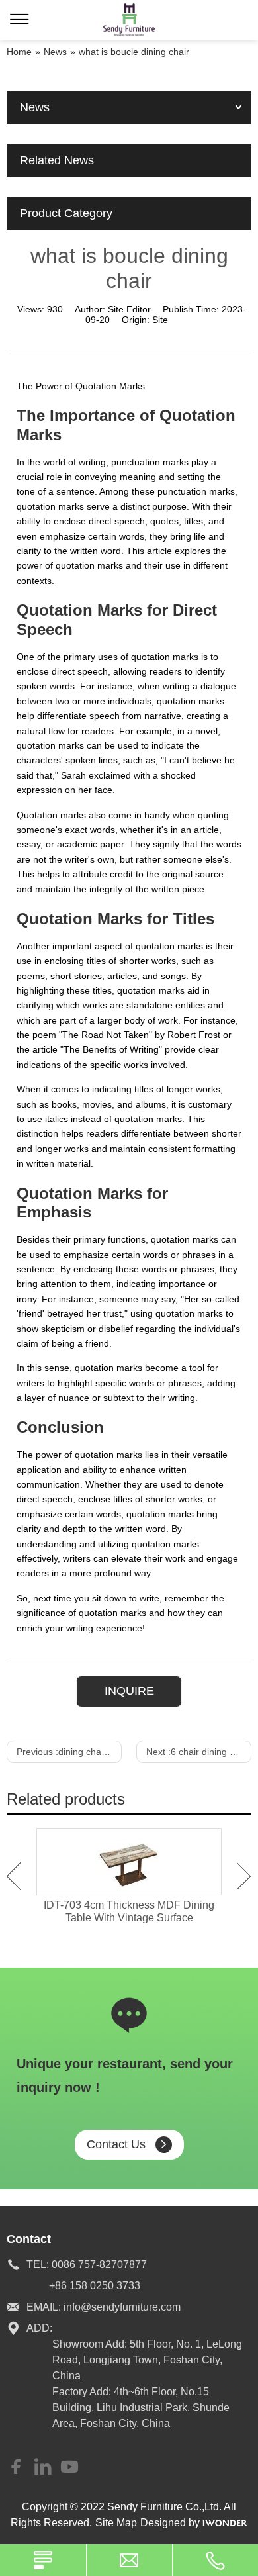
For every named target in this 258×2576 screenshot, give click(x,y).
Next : (199, 1752)
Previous (14, 1876)
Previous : (69, 1752)
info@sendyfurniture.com (122, 2307)
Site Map (116, 2523)
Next (244, 1876)
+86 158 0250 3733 (95, 2286)
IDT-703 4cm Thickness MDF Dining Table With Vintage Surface (129, 1911)
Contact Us (116, 2144)
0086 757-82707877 (99, 2265)
